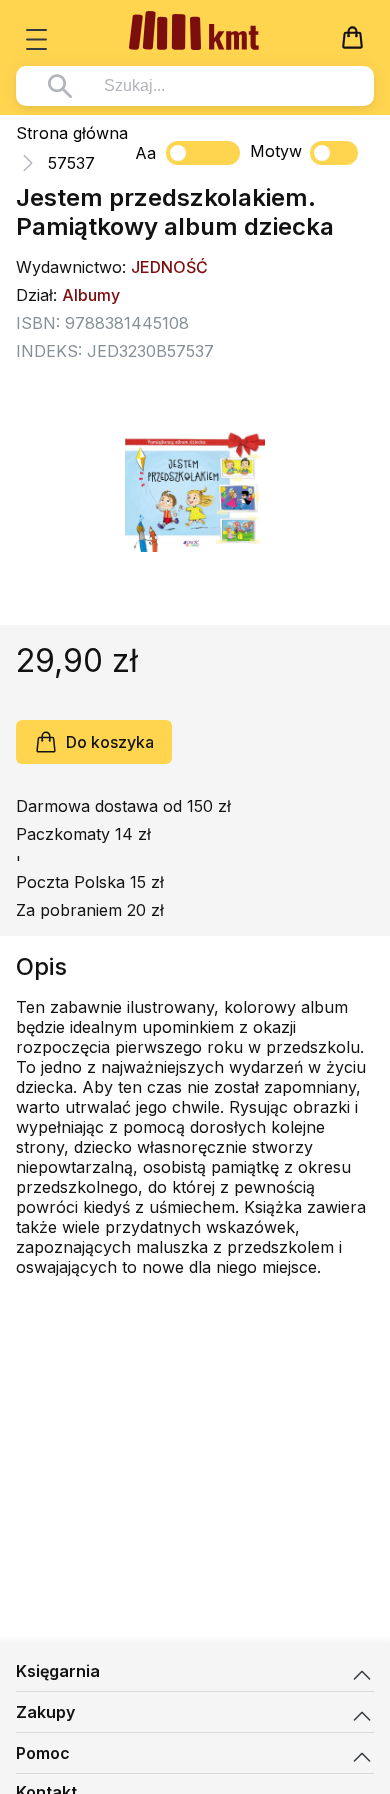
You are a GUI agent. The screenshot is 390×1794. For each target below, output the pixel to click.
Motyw (276, 151)
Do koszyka (110, 742)
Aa (145, 153)
